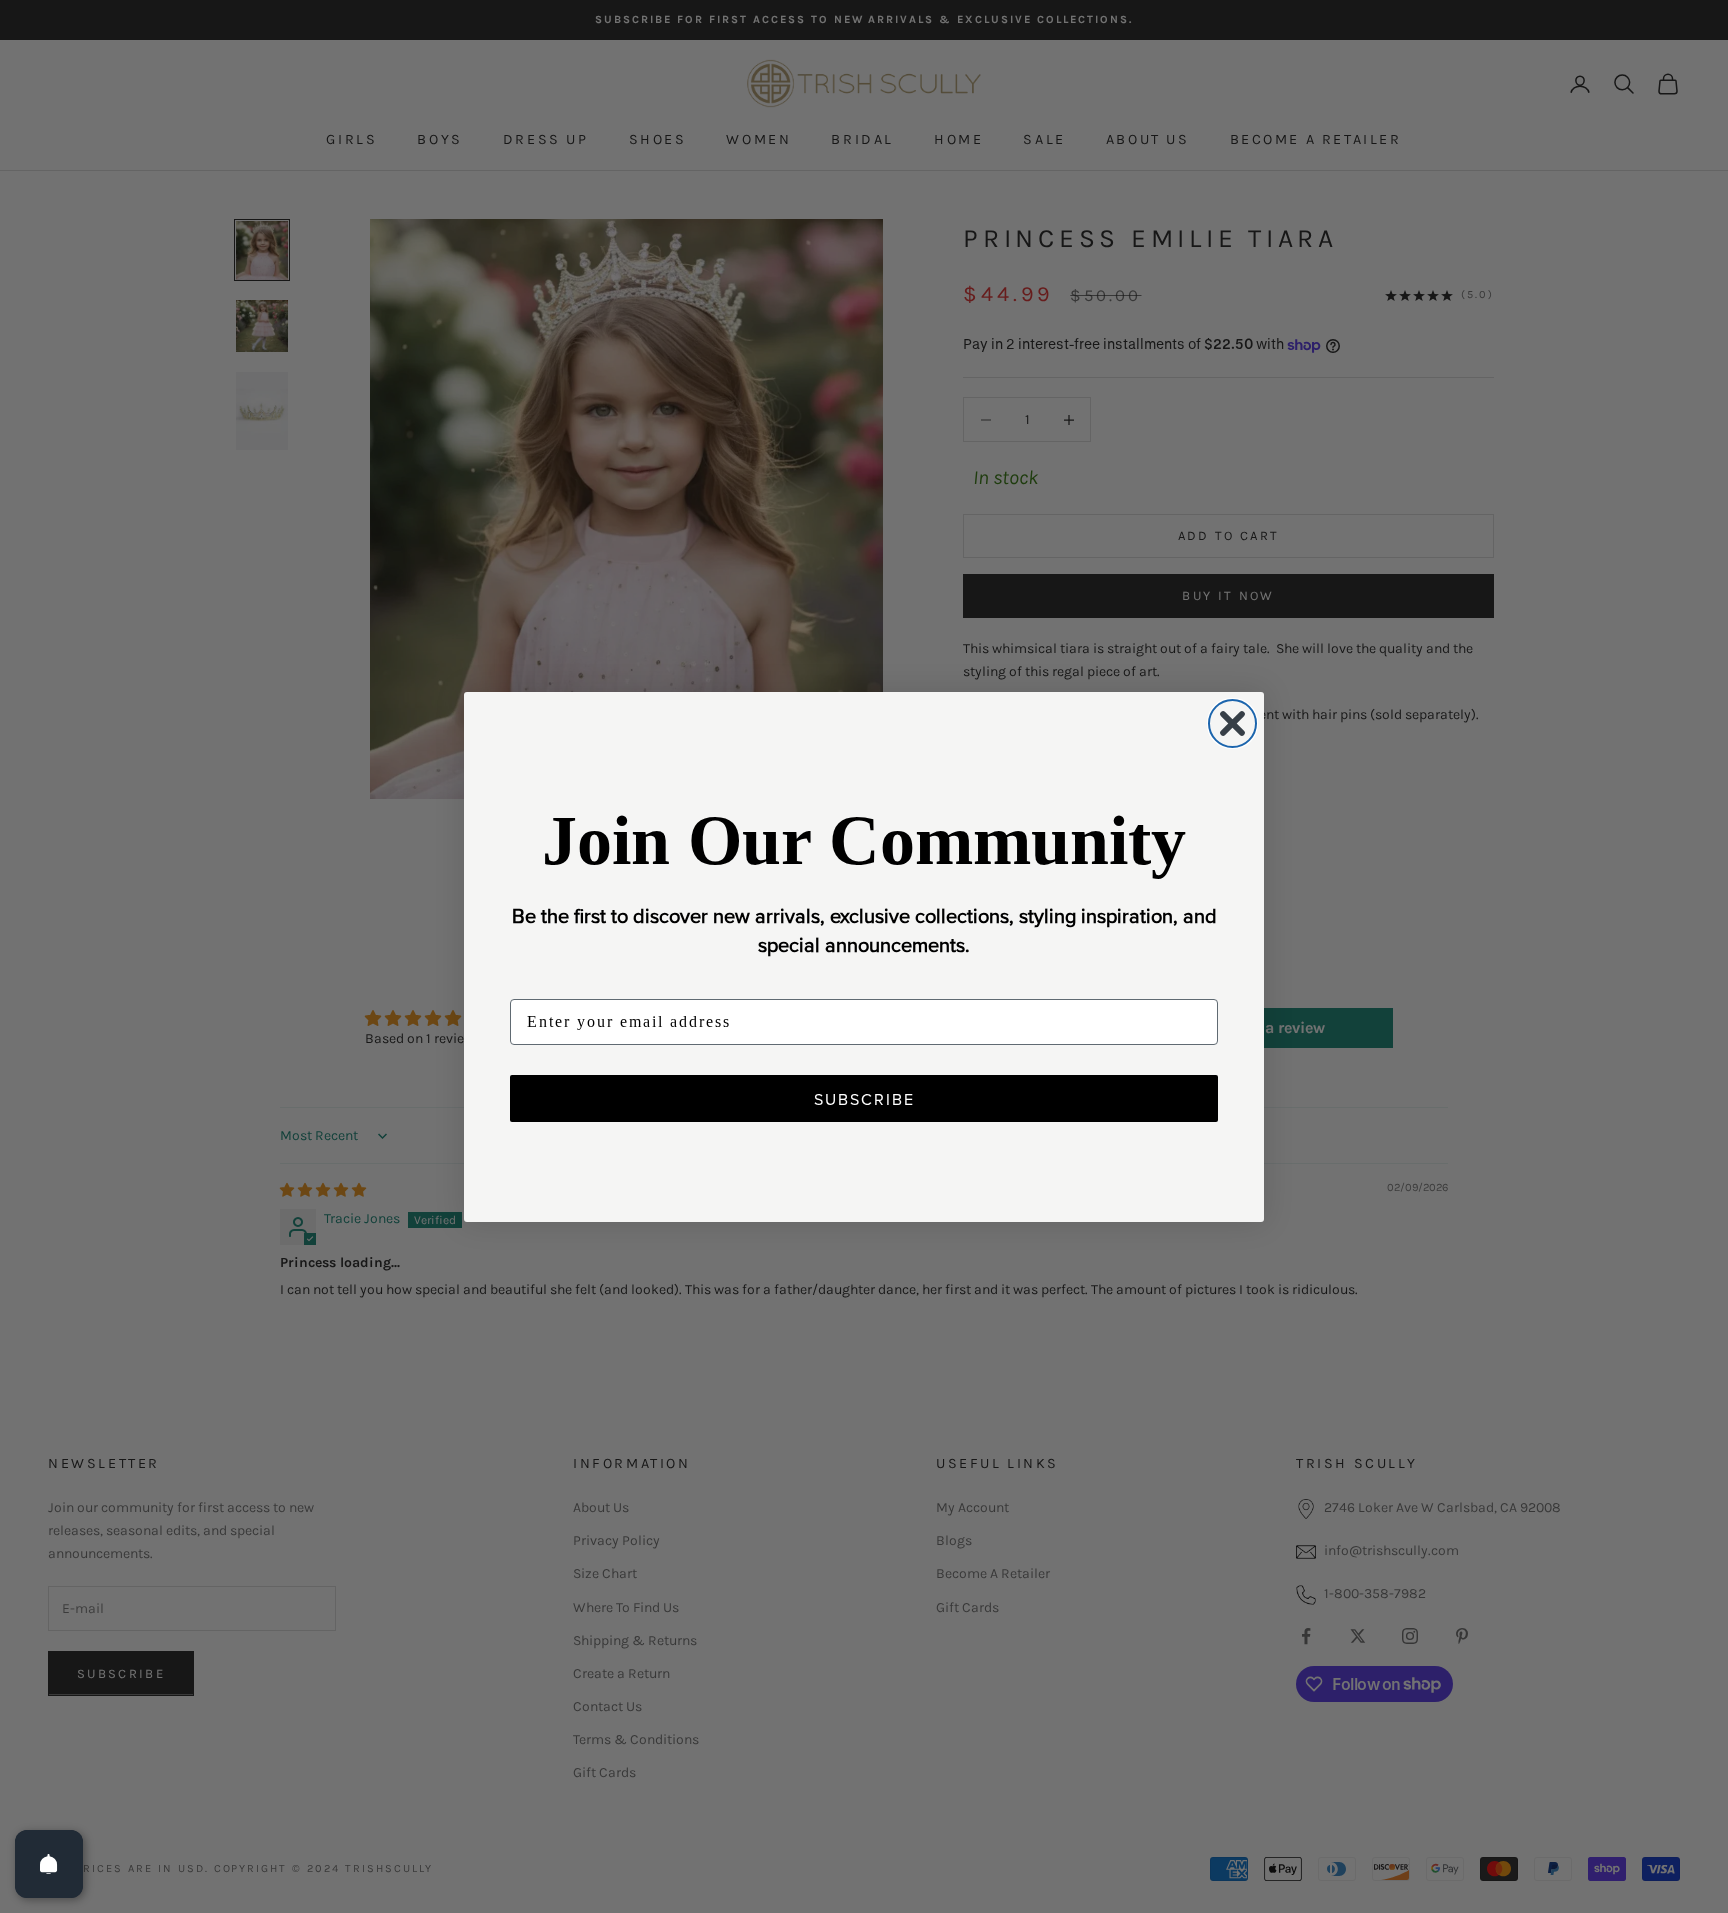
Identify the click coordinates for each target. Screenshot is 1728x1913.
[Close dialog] (1232, 723)
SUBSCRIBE (864, 1099)
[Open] (49, 1864)
